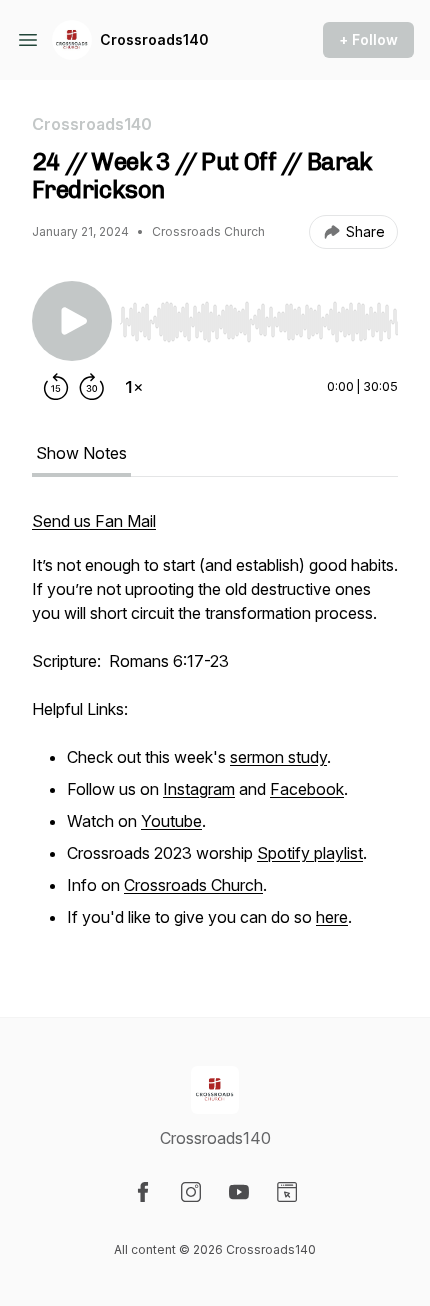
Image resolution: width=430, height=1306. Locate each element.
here (332, 917)
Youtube (171, 821)
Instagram (199, 789)
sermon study (278, 757)
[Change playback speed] (134, 387)
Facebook (307, 789)
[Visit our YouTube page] (239, 1192)
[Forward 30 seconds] (92, 387)
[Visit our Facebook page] (143, 1192)
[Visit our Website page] (287, 1192)
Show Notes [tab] (81, 453)
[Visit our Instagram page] (191, 1192)
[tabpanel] (215, 731)
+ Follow (368, 39)
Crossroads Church (193, 885)
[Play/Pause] (72, 321)
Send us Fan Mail (94, 521)
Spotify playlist (310, 853)
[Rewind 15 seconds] (56, 387)
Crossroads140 (154, 39)
